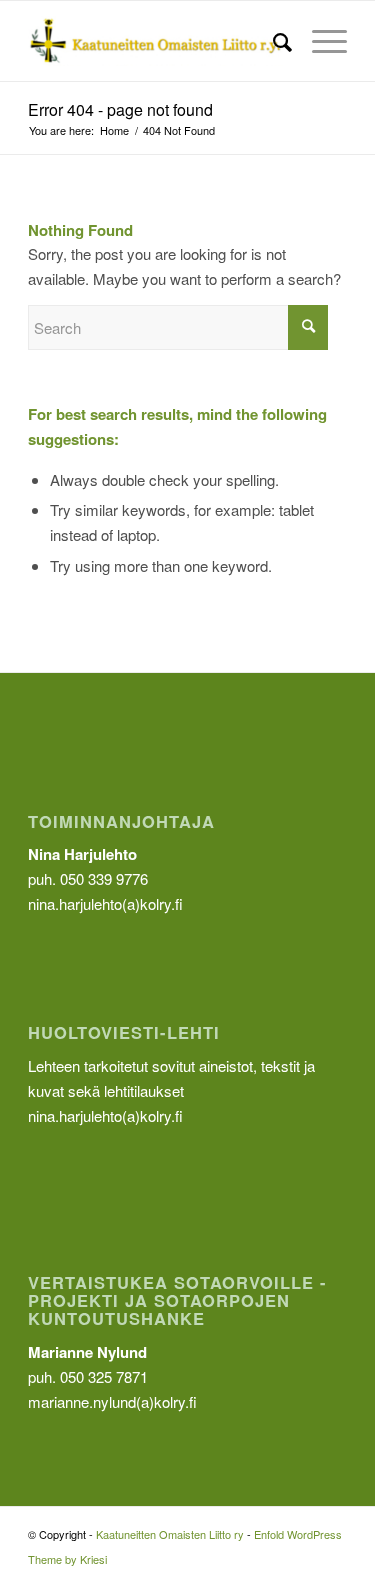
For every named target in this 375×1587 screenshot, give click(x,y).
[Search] (272, 41)
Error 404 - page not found (120, 109)
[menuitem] (272, 41)
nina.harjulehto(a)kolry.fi (105, 1115)
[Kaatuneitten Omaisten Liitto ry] (155, 41)
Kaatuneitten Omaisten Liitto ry (170, 1534)
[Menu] (319, 41)
